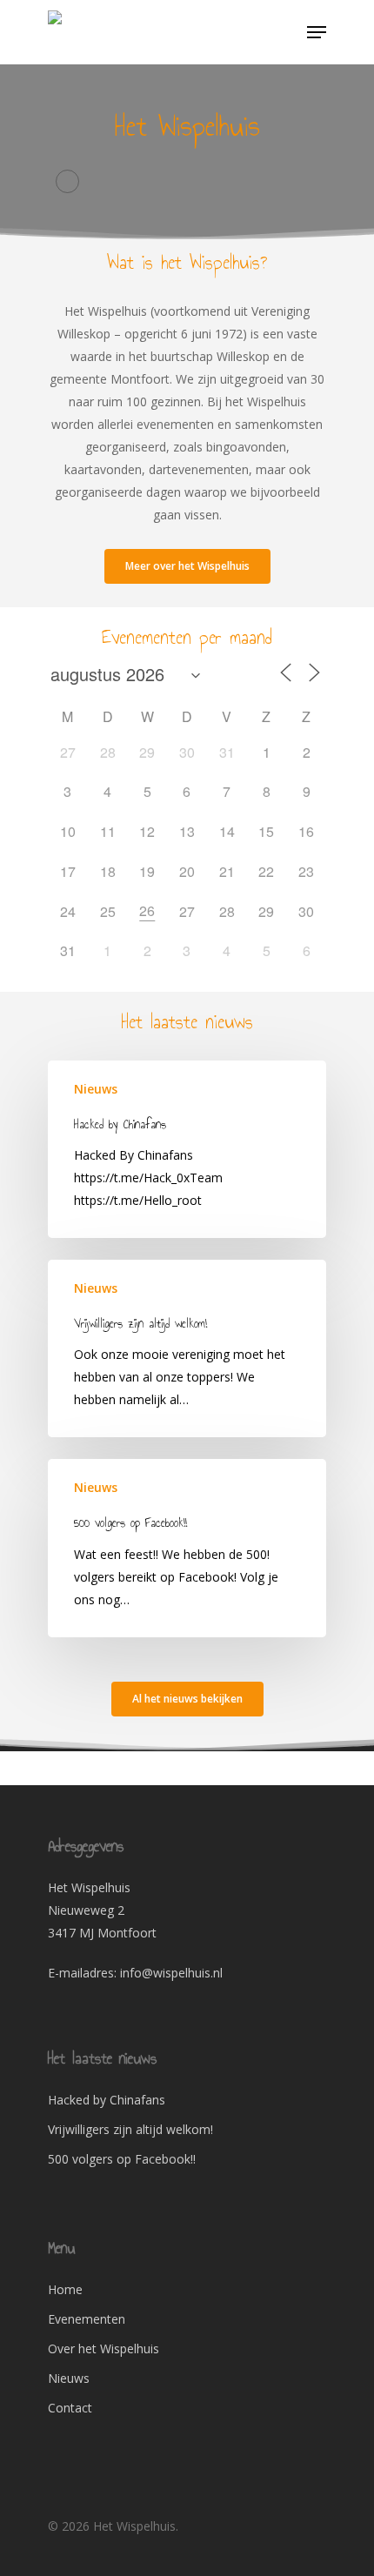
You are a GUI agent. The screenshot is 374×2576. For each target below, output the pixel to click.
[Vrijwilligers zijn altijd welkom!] (187, 1348)
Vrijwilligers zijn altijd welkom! (130, 2129)
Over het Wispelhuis (104, 2349)
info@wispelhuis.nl (171, 1973)
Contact (70, 2408)
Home (65, 2289)
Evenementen (87, 2319)
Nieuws (96, 1089)
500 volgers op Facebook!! (122, 2159)
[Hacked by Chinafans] (187, 1149)
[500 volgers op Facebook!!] (187, 1548)
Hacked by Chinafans (107, 2100)
